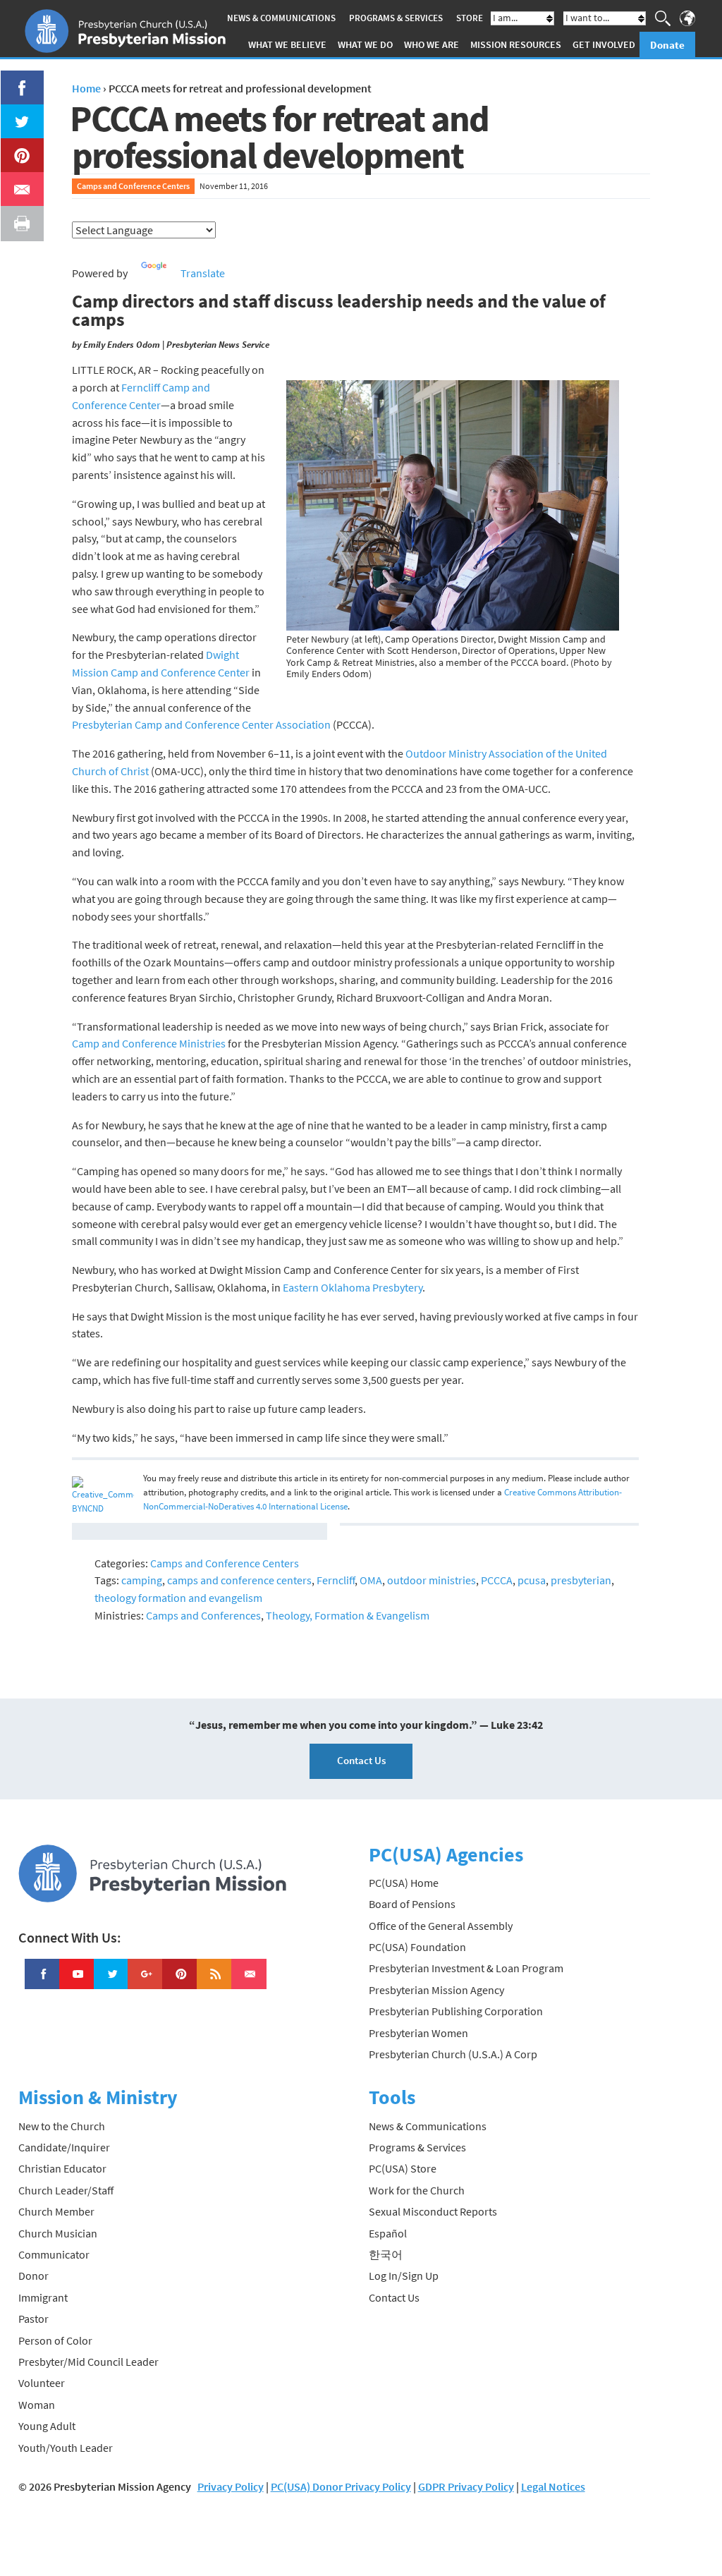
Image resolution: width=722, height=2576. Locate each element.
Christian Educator (62, 2168)
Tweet (18, 113)
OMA (371, 1580)
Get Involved (604, 44)
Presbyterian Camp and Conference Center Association (201, 724)
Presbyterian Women (418, 2033)
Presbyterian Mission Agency (436, 1990)
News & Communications (281, 18)
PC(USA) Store (403, 2168)
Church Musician (58, 2233)
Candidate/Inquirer (64, 2147)
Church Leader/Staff (66, 2190)
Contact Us (361, 1760)
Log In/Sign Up (404, 2276)
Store (470, 18)
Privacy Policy (231, 2486)
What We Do (365, 44)
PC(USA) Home (404, 1883)
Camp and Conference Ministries (149, 1043)
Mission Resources (516, 44)
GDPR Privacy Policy (466, 2486)
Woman (37, 2405)
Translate (203, 273)
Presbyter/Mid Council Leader (88, 2362)
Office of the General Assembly (441, 1926)
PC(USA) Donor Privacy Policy (341, 2486)
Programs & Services (396, 18)
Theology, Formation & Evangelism (348, 1615)
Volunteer (42, 2383)
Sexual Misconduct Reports (433, 2211)
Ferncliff (336, 1580)
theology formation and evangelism (178, 1598)
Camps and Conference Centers (133, 186)
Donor (33, 2276)
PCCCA (497, 1580)
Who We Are (432, 44)
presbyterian (581, 1580)
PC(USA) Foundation (417, 1947)
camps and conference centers (239, 1580)
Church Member (56, 2211)
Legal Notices (553, 2486)
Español (388, 2233)
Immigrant (43, 2297)
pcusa (532, 1580)
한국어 (386, 2254)
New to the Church (62, 2126)
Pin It (16, 147)
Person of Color (55, 2340)
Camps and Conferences (203, 1615)
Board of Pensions (412, 1904)
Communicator (54, 2254)
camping (142, 1580)
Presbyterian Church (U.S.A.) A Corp (453, 2054)
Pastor (33, 2319)
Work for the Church (417, 2190)
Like (14, 79)
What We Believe (287, 44)
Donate (667, 45)
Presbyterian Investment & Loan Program (466, 1968)
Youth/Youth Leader (66, 2448)
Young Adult (47, 2426)
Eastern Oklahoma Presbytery (353, 1287)
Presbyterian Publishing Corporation (456, 2011)
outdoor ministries (432, 1580)
